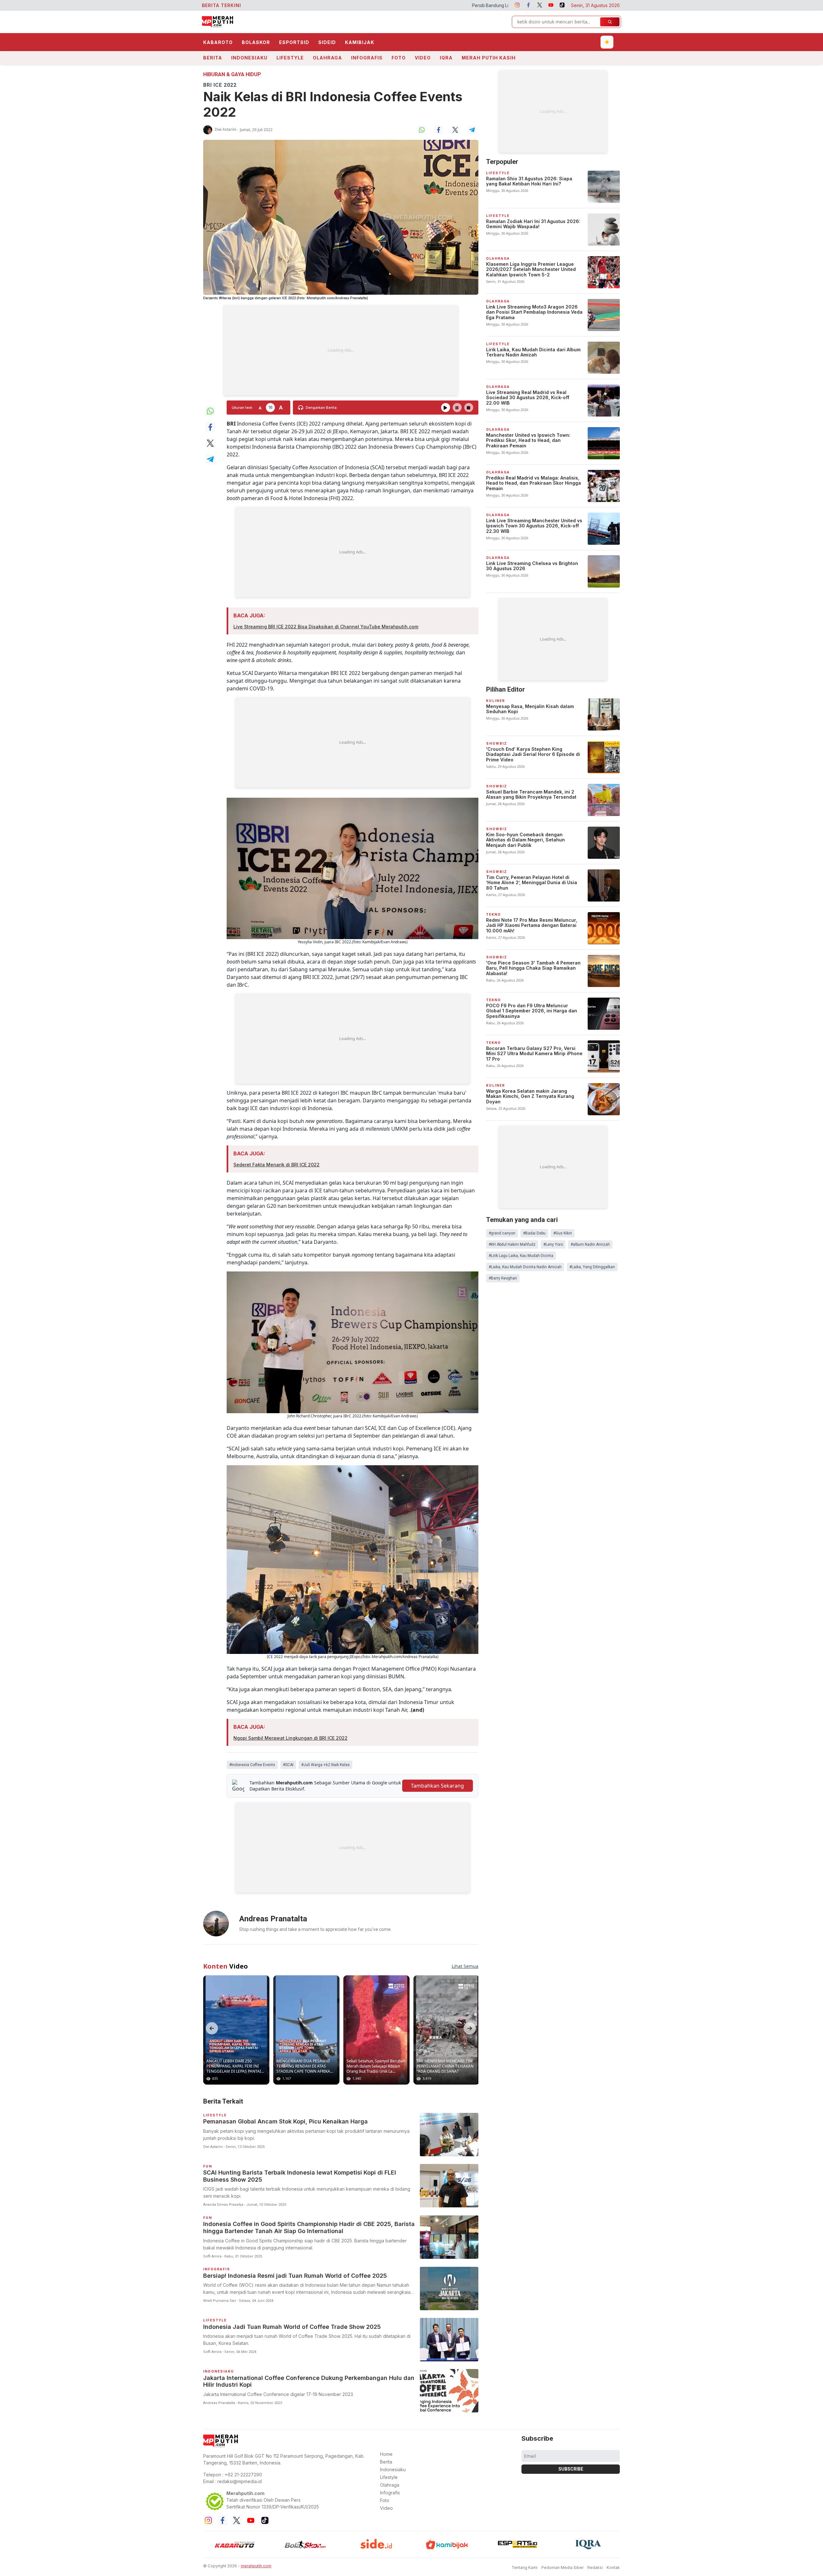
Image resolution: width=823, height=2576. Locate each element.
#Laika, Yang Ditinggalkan (592, 1267)
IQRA (446, 58)
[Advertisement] (341, 350)
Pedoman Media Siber (562, 2567)
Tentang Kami (525, 2567)
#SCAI (288, 1765)
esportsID (294, 42)
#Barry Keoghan (503, 1278)
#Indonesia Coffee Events (252, 1765)
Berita (213, 58)
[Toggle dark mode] (607, 42)
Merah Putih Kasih (489, 58)
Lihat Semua (465, 1966)
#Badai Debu (534, 1233)
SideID (327, 42)
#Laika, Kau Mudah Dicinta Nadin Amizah (525, 1267)
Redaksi (595, 2567)
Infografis (367, 58)
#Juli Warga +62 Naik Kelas (326, 1765)
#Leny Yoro (553, 1244)
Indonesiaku (249, 58)
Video (423, 58)
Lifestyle (290, 58)
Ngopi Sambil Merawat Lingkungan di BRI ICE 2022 (290, 1738)
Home (386, 2454)
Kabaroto (218, 42)
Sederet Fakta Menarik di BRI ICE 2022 (276, 1165)
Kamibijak (360, 42)
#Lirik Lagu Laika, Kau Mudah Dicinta (521, 1256)
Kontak (613, 2567)
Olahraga (327, 58)
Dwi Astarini (226, 129)
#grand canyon (502, 1233)
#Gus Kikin (563, 1233)
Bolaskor (256, 42)
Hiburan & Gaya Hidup (232, 74)
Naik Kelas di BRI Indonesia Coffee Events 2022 (333, 104)
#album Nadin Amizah (590, 1244)
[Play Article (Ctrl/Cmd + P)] (446, 408)
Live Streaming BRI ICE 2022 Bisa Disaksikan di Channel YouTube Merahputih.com (326, 627)
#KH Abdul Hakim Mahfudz (512, 1244)
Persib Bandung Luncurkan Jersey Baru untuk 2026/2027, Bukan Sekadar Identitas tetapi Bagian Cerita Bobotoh (379, 5)
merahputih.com (256, 2566)
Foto (399, 58)
